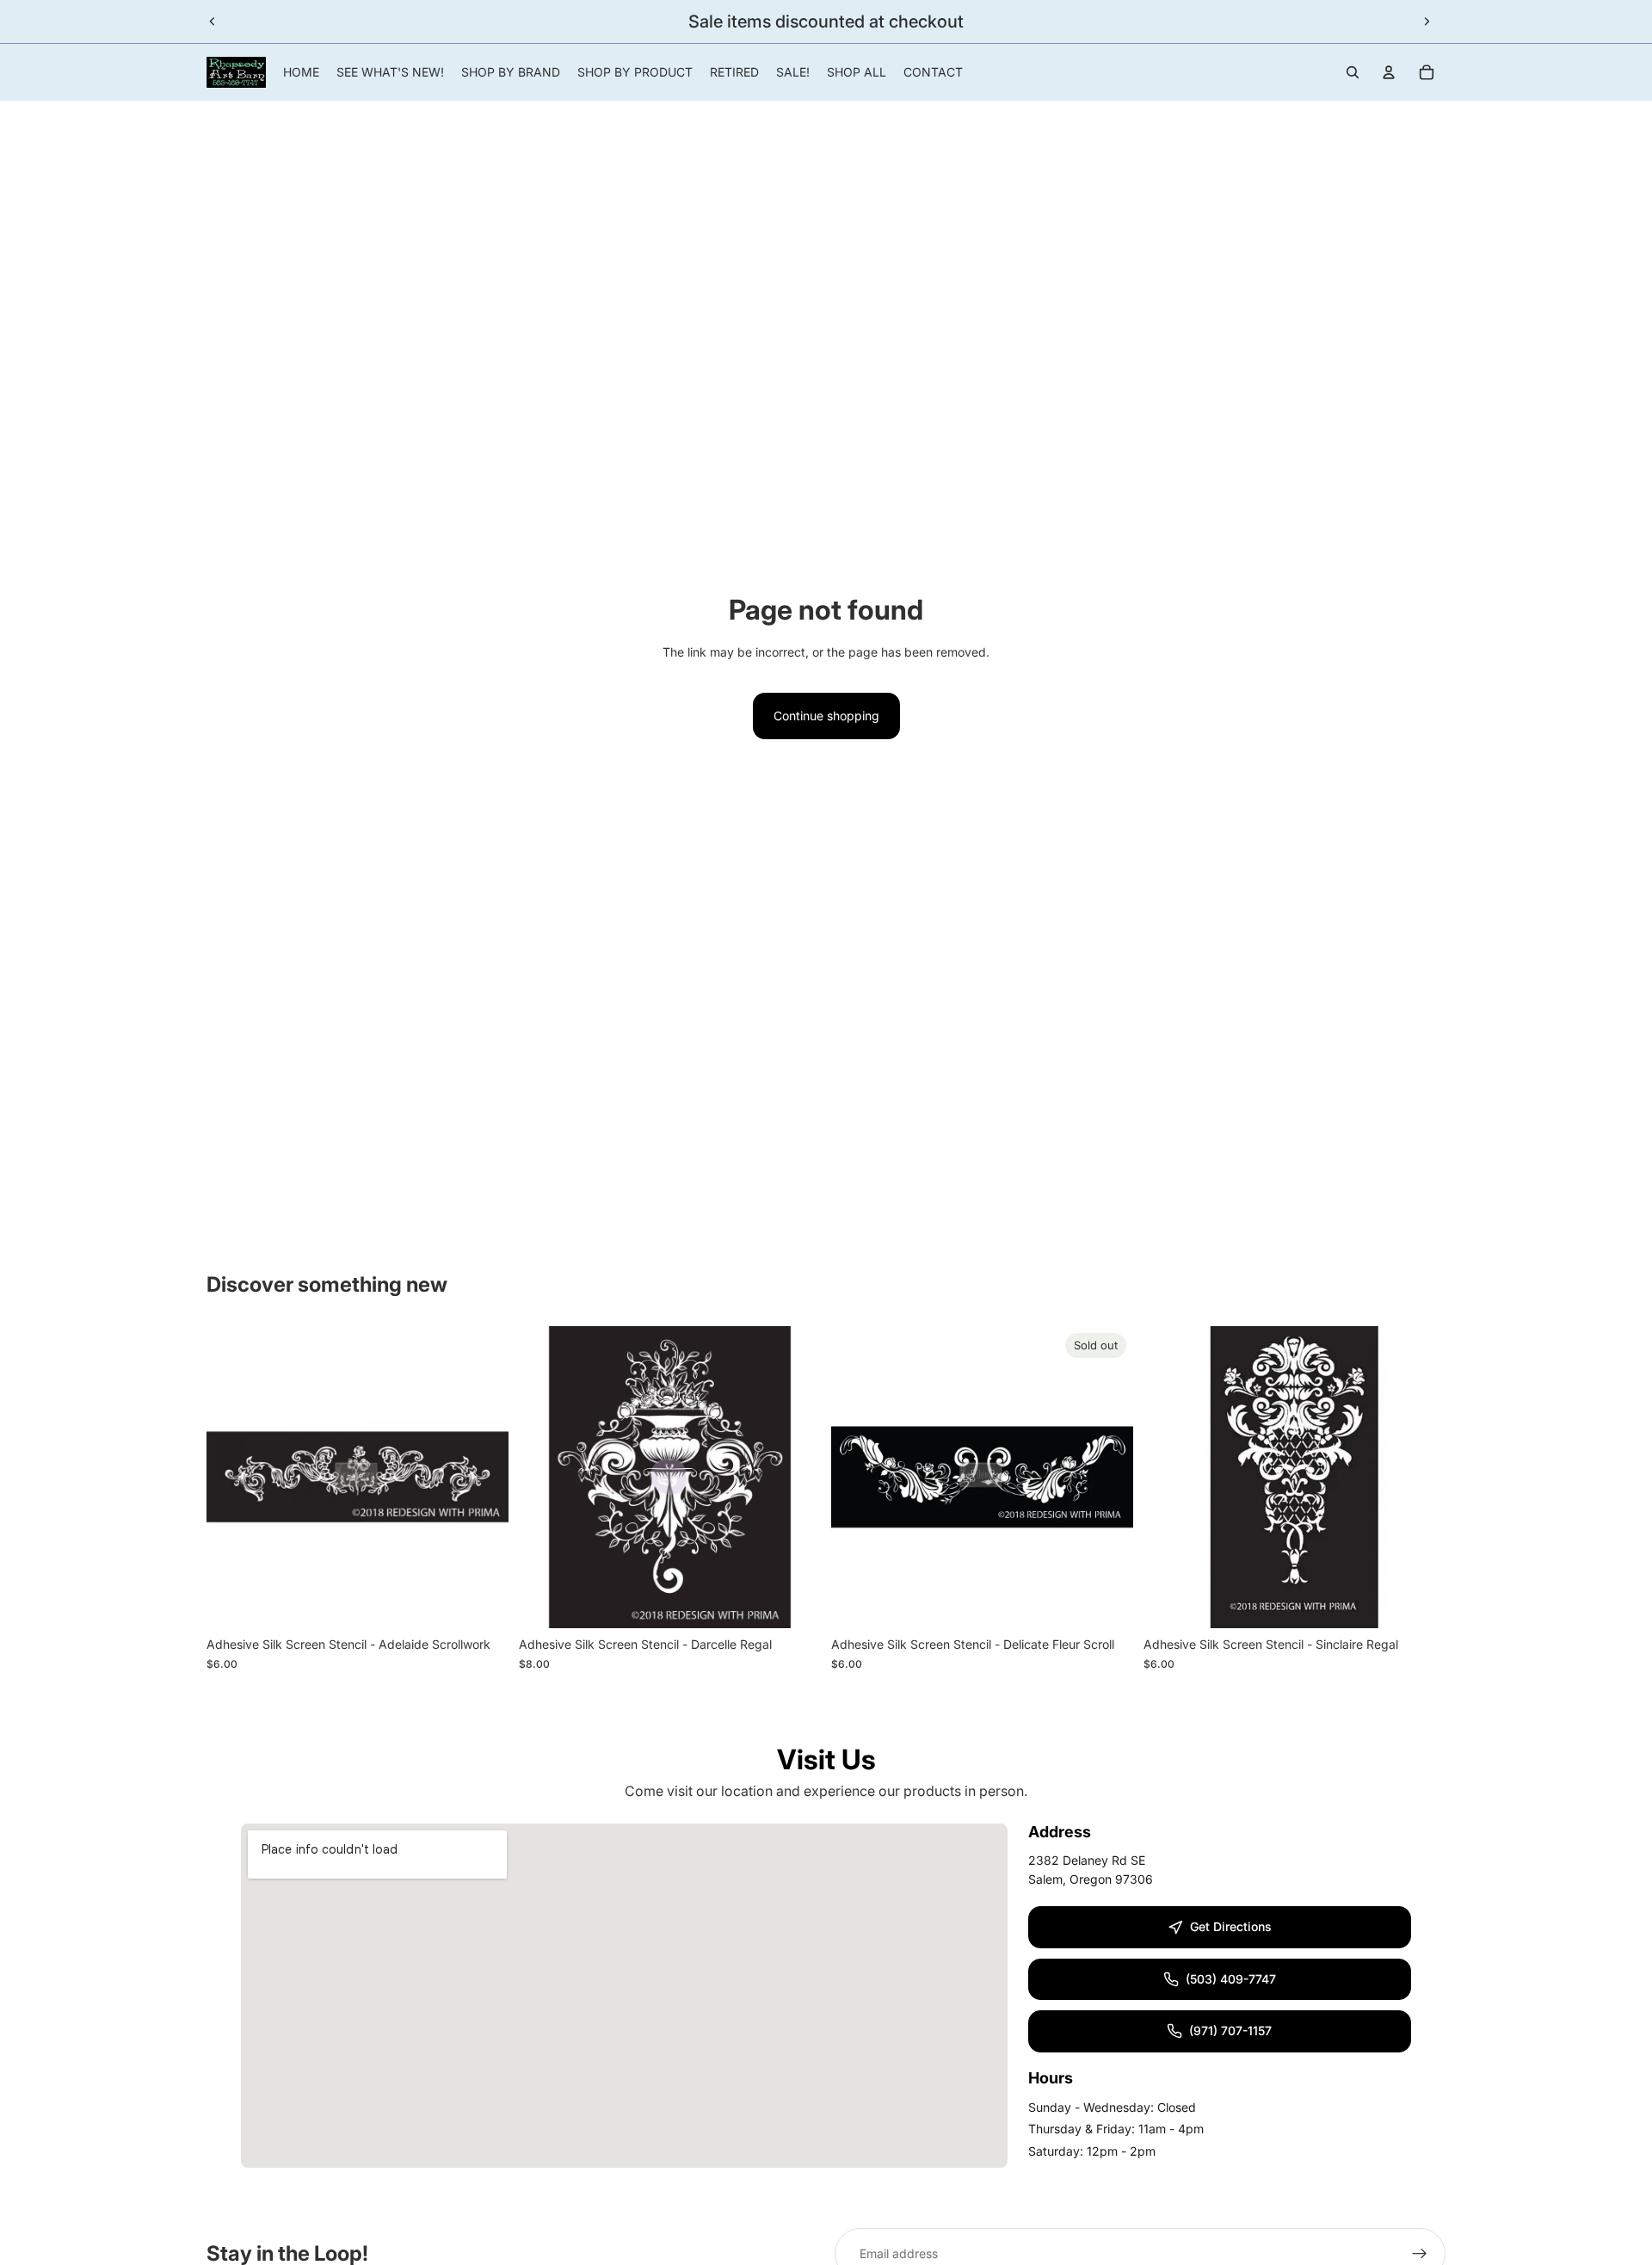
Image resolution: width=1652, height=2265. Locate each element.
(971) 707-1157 (1230, 2030)
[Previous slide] (213, 22)
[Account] (1389, 72)
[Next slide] (1427, 22)
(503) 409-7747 (1231, 1979)
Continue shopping (826, 716)
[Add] (482, 1602)
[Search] (1353, 72)
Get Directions (1231, 1926)
